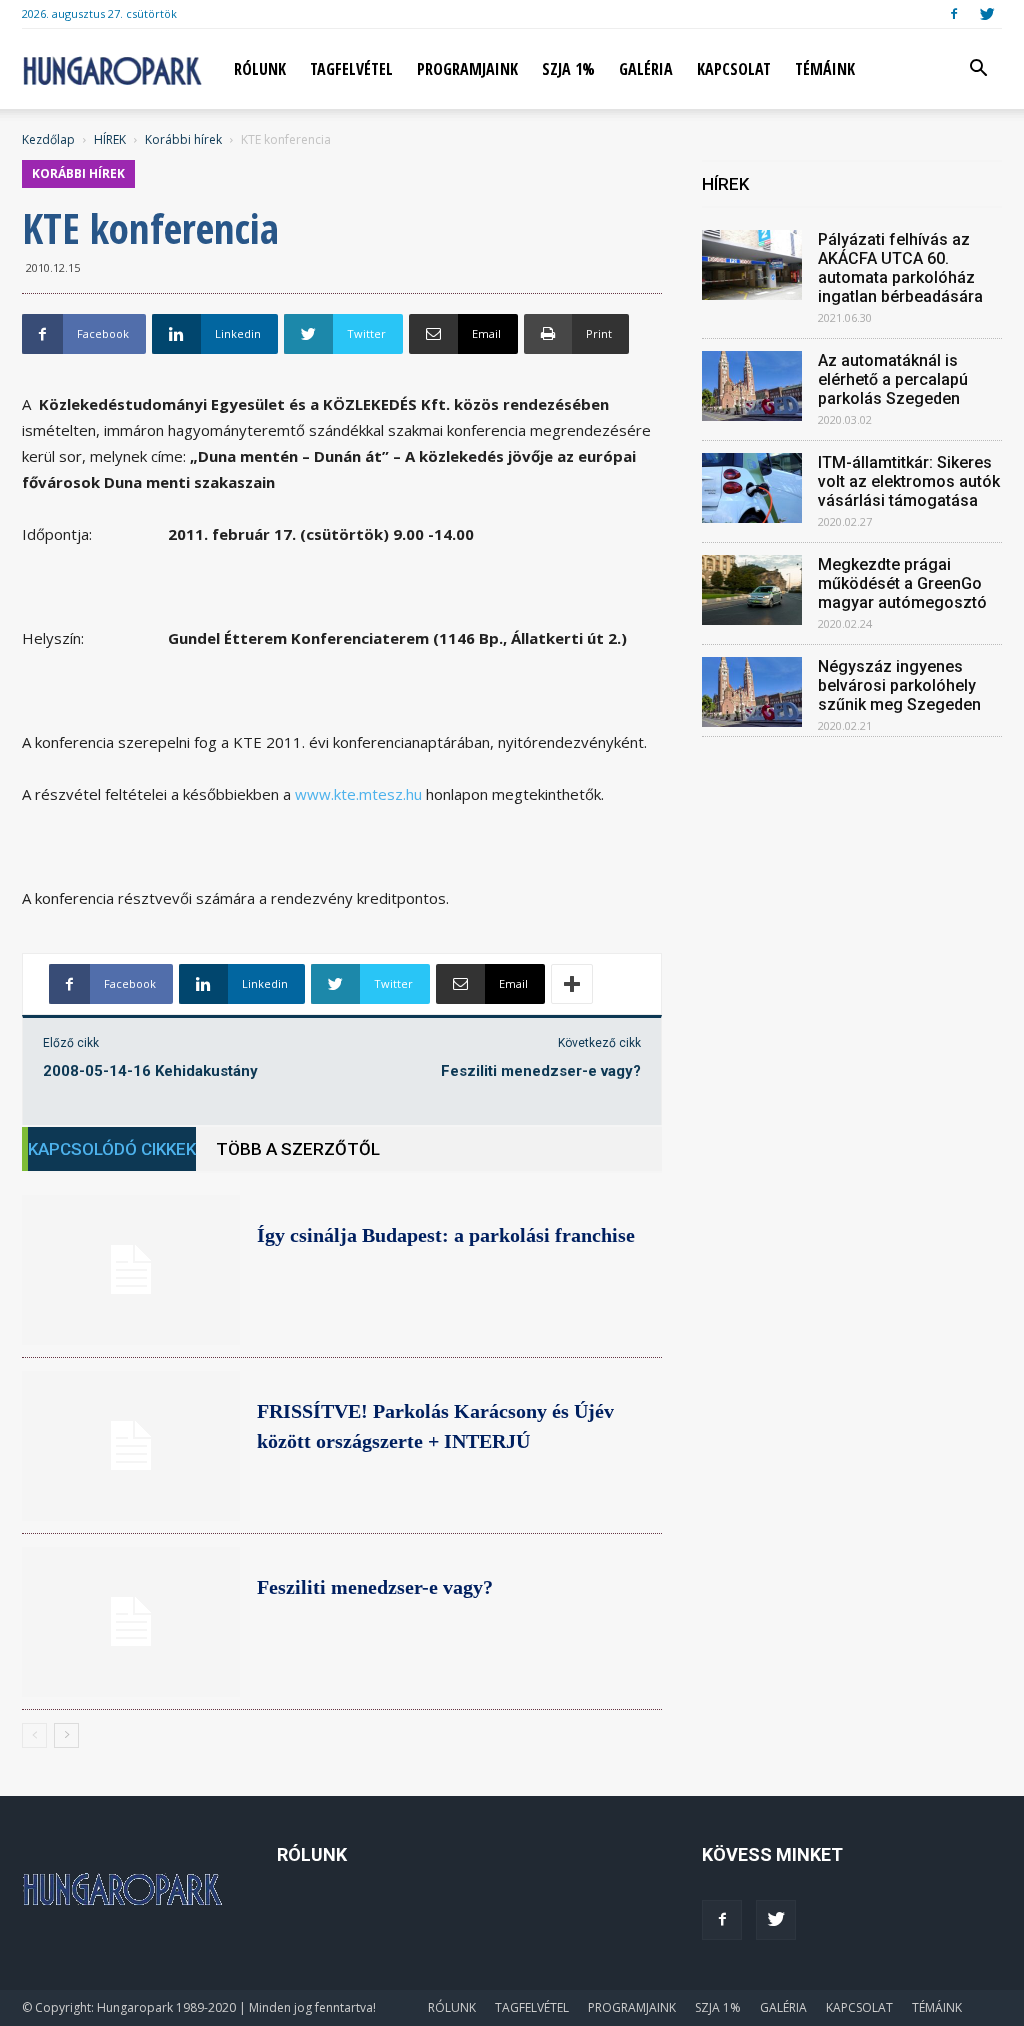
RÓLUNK (260, 69)
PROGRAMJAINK (467, 69)
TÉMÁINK (825, 69)
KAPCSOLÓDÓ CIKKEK (112, 1149)
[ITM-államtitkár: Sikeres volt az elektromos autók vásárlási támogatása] (752, 488)
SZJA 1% (568, 69)
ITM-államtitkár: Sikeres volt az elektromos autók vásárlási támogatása (909, 481)
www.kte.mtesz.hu (358, 794)
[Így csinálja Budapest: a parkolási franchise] (131, 1270)
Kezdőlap (48, 139)
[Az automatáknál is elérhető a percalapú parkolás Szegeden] (752, 386)
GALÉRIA (646, 69)
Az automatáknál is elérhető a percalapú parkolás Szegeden (893, 379)
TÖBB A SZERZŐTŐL (298, 1149)
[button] (978, 70)
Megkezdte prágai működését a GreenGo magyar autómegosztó (902, 583)
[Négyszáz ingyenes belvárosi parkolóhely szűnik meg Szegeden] (752, 692)
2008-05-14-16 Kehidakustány (150, 1071)
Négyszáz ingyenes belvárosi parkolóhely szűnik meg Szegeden (899, 685)
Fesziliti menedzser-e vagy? (541, 1071)
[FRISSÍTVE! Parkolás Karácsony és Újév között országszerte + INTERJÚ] (131, 1446)
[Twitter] (987, 14)
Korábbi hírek (183, 139)
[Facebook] (954, 14)
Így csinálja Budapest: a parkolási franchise (446, 1235)
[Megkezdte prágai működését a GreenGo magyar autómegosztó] (752, 590)
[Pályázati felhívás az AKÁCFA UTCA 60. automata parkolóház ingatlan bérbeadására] (752, 265)
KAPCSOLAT (734, 69)
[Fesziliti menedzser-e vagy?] (131, 1622)
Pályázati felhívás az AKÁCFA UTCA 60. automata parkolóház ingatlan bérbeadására (900, 268)
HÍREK (110, 139)
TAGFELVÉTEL (351, 69)
